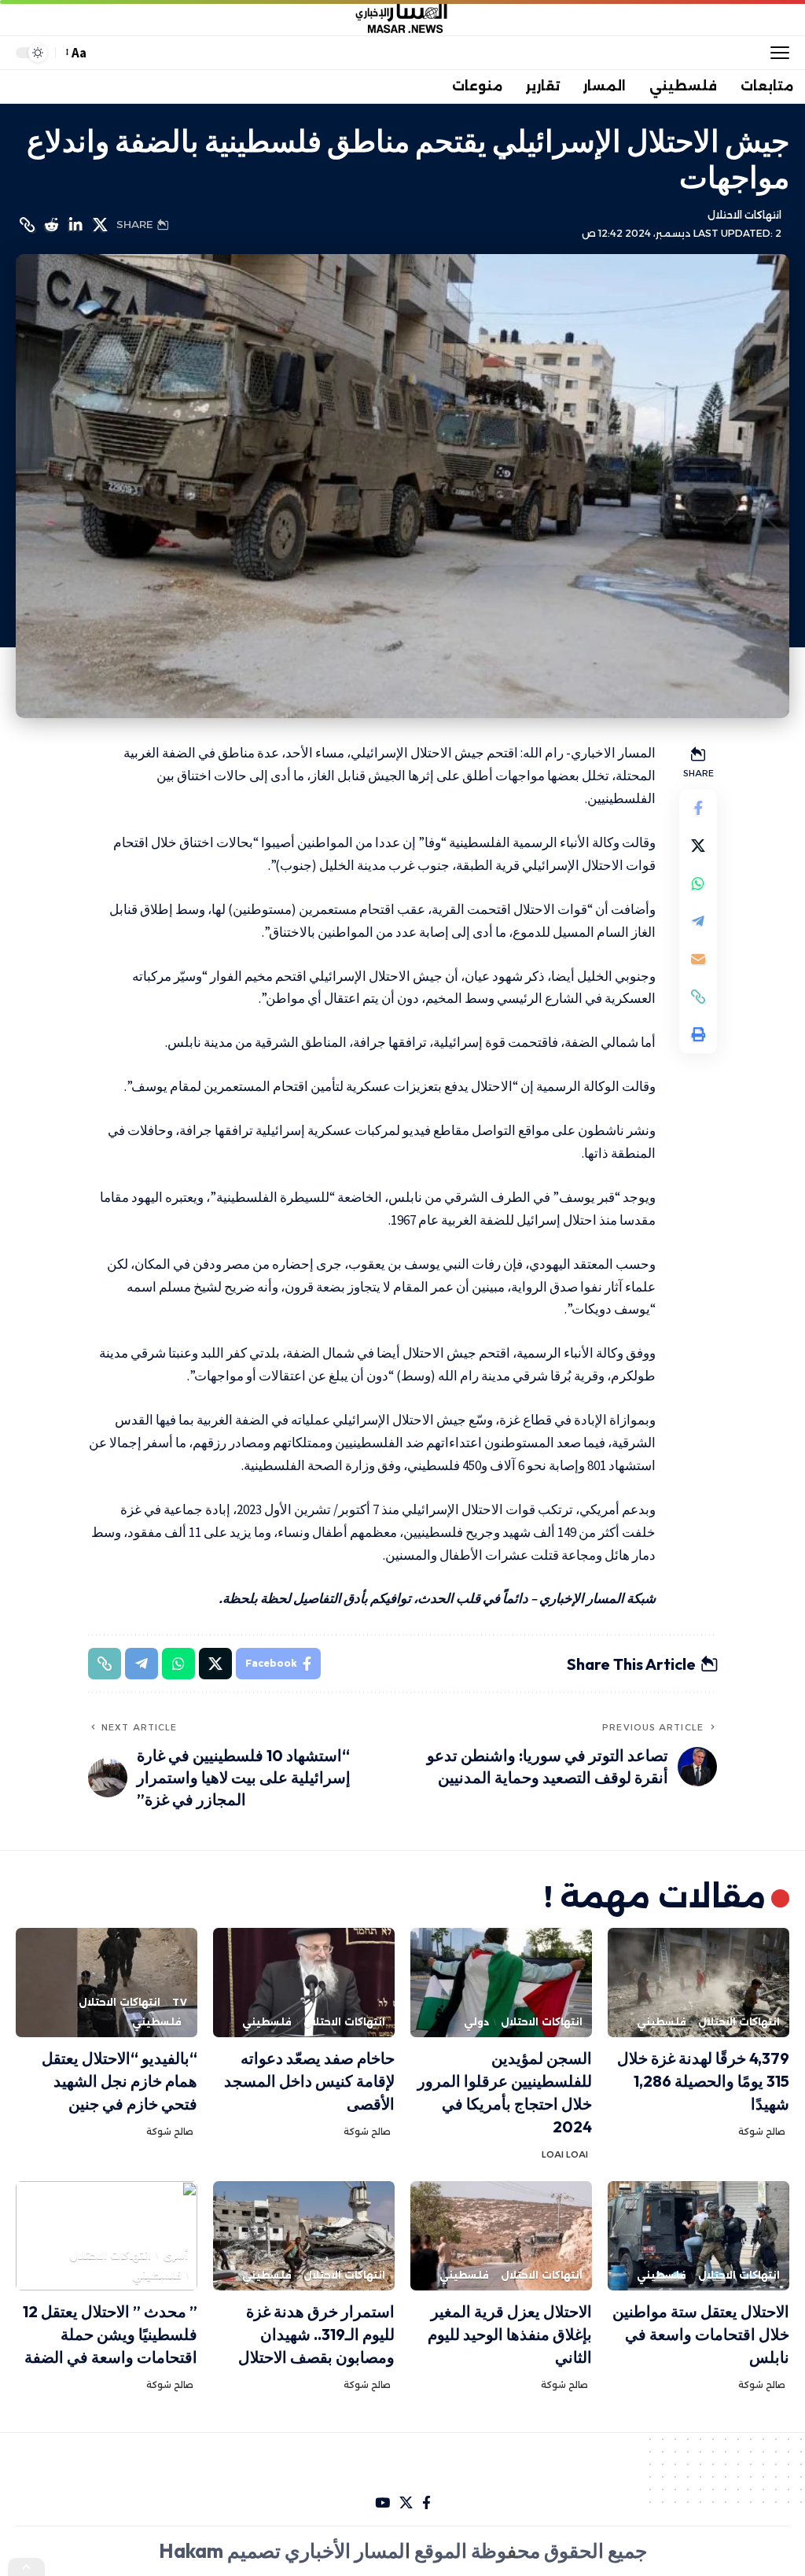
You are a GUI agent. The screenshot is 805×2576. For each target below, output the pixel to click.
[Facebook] (426, 2503)
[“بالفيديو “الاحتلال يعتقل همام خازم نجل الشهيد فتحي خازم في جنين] (107, 1983)
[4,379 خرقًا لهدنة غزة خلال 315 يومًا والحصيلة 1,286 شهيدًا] (698, 1983)
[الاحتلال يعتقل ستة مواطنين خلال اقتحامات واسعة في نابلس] (698, 2236)
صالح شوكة (762, 2132)
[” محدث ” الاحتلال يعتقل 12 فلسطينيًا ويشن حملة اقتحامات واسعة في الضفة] (107, 2236)
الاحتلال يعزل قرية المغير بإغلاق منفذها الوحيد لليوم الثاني (510, 2334)
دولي (476, 2022)
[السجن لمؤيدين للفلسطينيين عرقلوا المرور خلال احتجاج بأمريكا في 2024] (501, 1983)
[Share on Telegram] (698, 921)
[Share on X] (100, 225)
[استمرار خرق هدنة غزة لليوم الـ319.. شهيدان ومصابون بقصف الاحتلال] (304, 2236)
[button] (776, 53)
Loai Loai (565, 2154)
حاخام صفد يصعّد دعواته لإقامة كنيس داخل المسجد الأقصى (309, 2081)
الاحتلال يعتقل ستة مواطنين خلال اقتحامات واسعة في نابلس (701, 2334)
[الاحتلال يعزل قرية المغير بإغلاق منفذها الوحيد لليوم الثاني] (501, 2236)
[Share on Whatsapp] (698, 883)
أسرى (175, 2255)
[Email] (698, 959)
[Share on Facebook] (698, 808)
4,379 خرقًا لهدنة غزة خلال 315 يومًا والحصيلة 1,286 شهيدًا (703, 2081)
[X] (406, 2503)
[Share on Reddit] (51, 225)
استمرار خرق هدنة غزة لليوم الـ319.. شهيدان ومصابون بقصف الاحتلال (316, 2334)
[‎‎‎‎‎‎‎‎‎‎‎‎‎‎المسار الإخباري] (402, 18)
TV (180, 2002)
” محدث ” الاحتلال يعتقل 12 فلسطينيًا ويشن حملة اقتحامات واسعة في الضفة (110, 2334)
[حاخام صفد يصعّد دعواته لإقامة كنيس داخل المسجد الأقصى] (304, 1983)
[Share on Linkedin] (75, 225)
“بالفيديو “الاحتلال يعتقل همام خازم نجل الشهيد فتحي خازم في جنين (119, 2081)
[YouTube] (382, 2503)
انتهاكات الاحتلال (744, 215)
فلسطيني (662, 2022)
